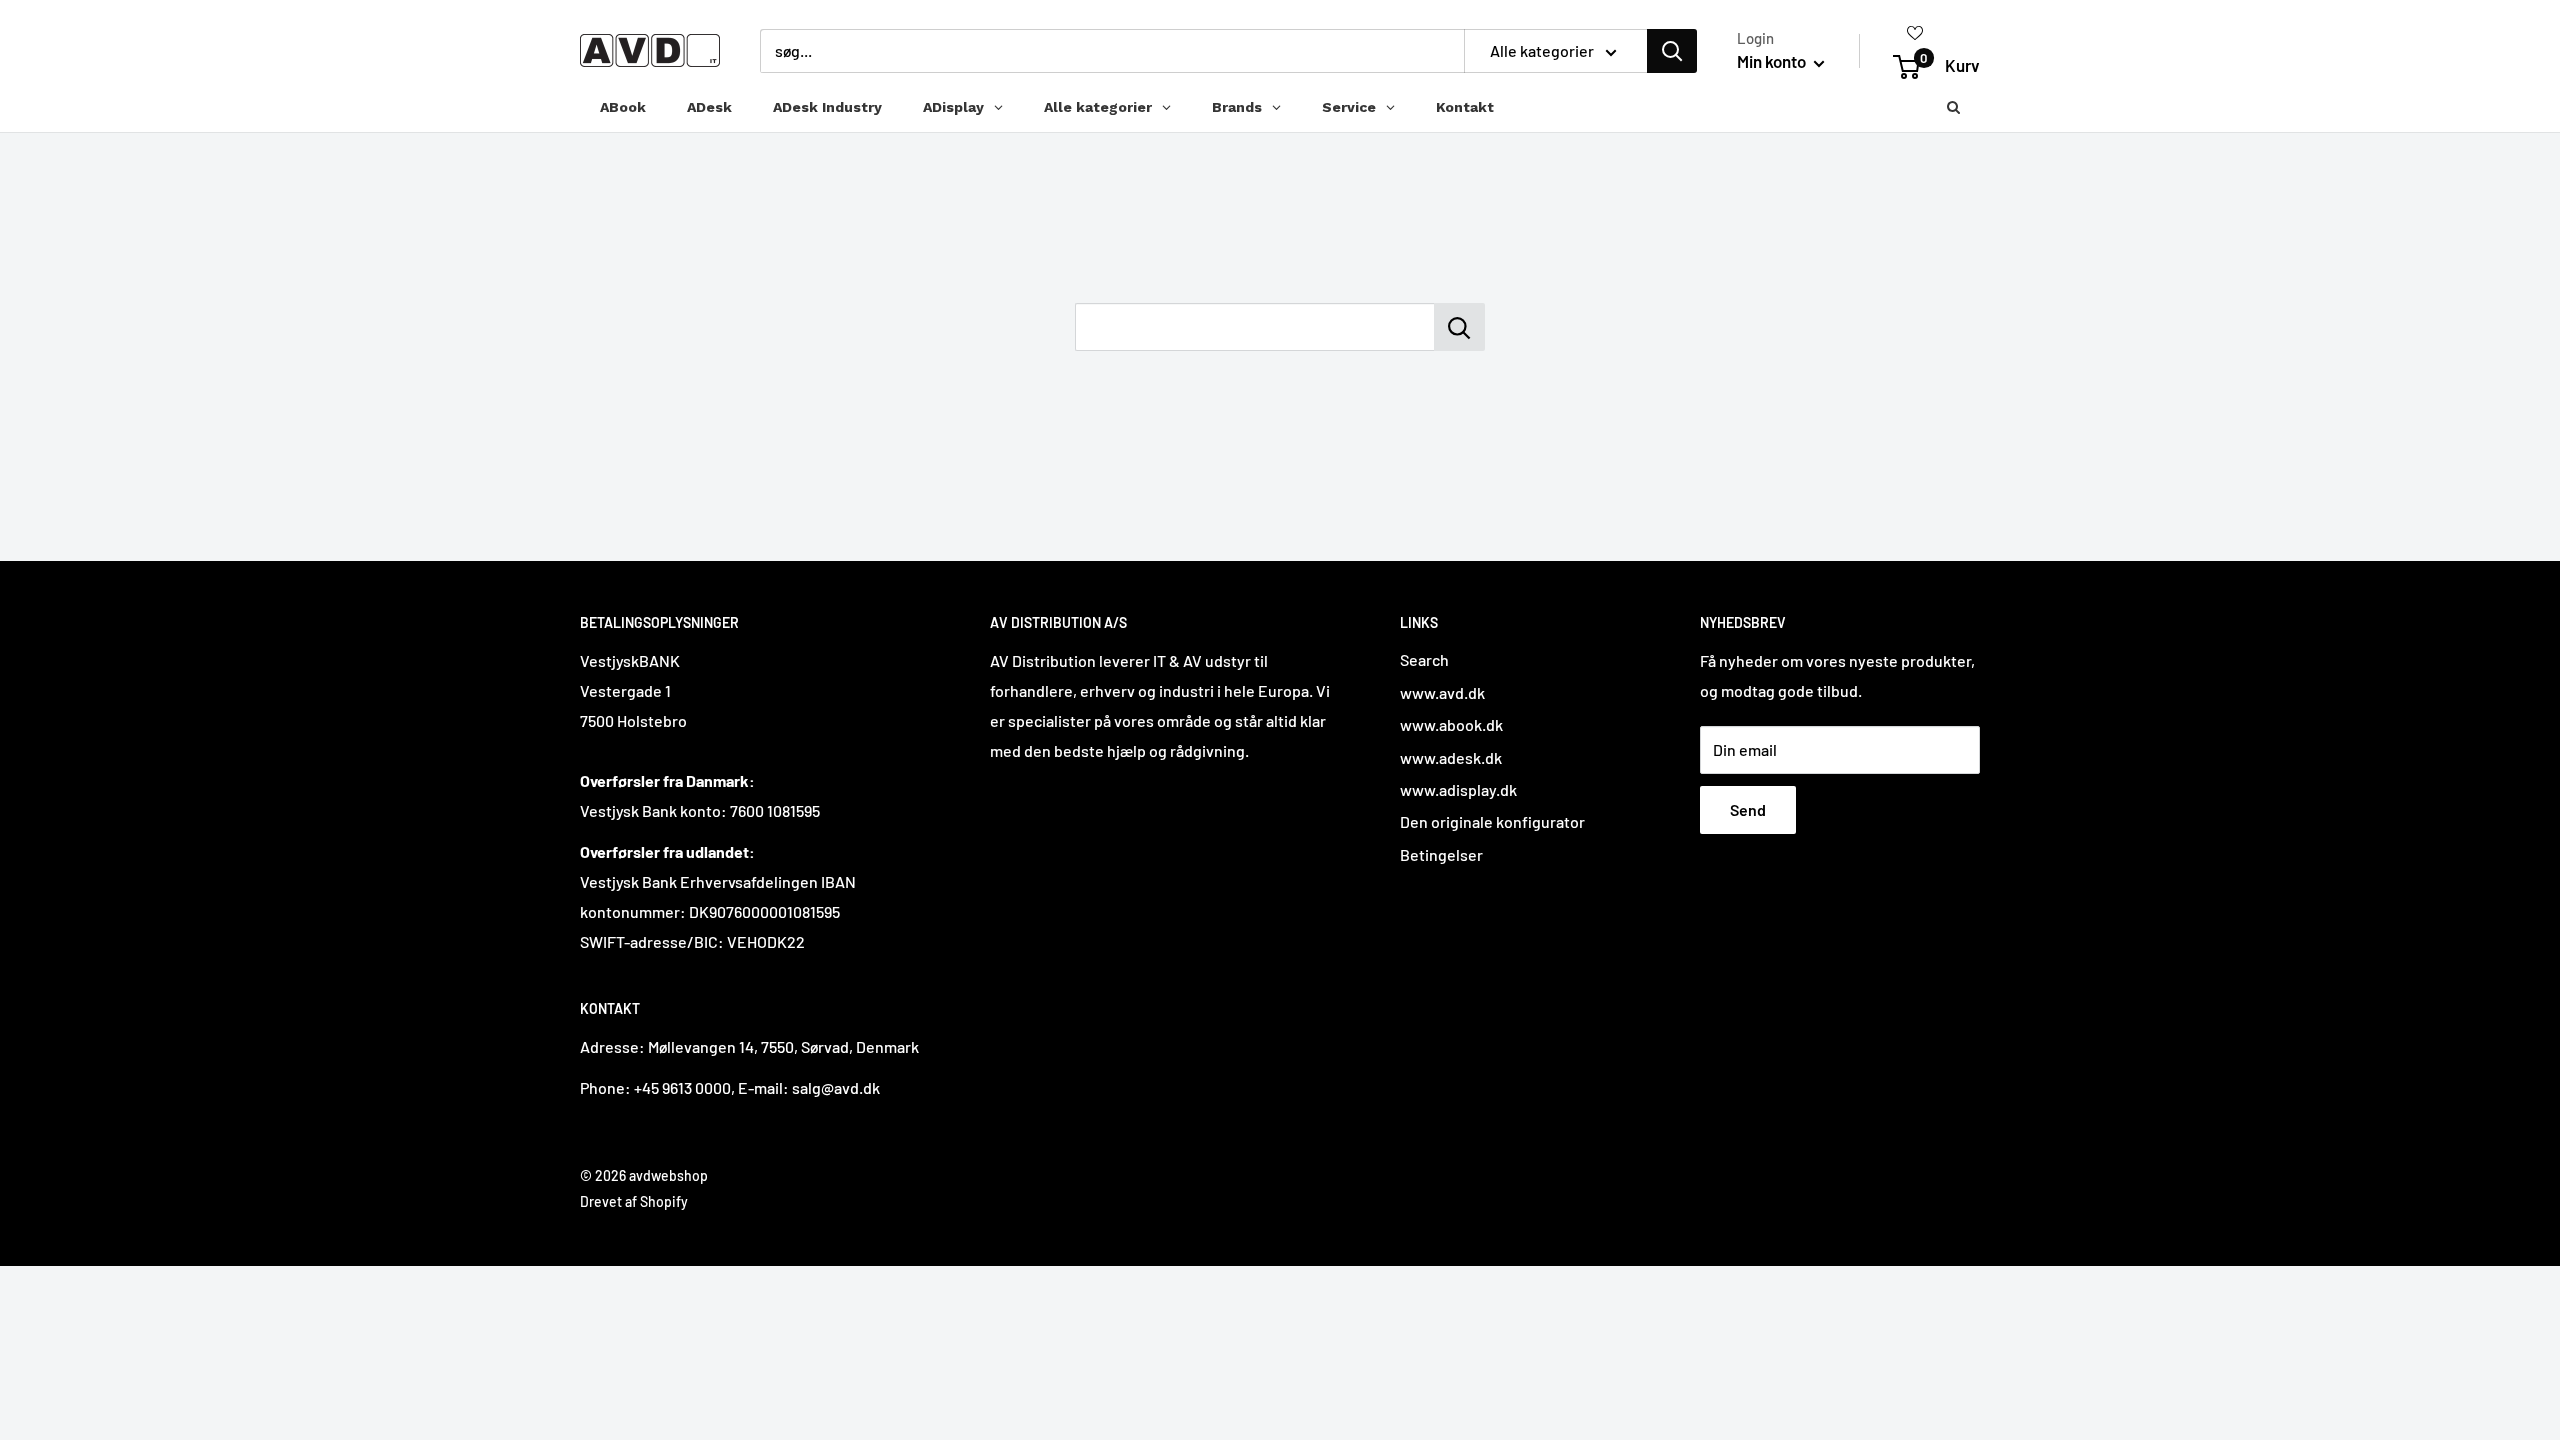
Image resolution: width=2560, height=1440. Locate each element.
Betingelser (1441, 854)
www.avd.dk (1442, 692)
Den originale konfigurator (1492, 821)
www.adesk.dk (1451, 757)
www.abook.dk (1451, 724)
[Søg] (1672, 51)
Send (1748, 809)
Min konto (1773, 61)
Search (1424, 659)
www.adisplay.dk (1458, 789)
